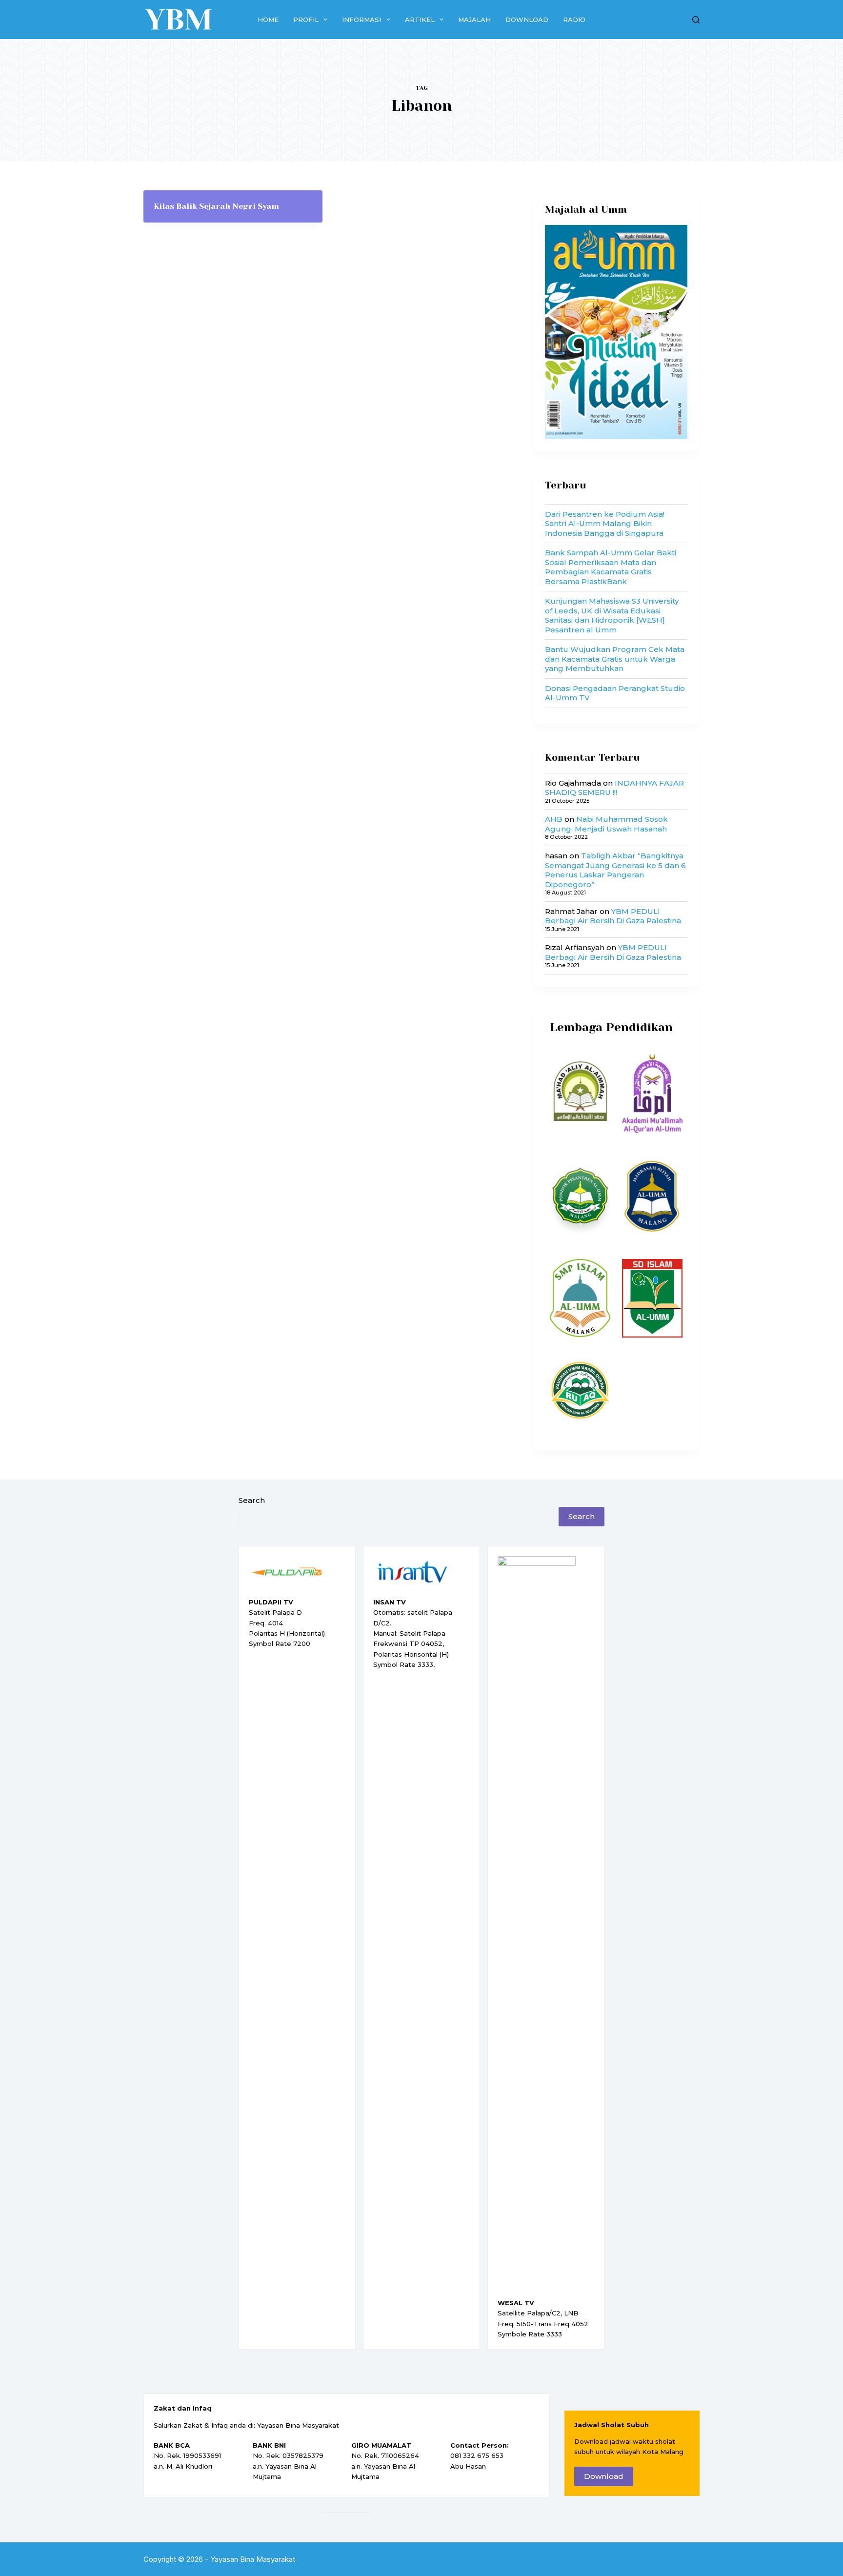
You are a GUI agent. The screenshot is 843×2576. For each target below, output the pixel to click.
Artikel (420, 20)
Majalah (474, 20)
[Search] (696, 20)
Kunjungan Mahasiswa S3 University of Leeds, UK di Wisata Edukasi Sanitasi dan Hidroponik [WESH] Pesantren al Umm (612, 615)
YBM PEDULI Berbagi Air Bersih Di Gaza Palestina (613, 916)
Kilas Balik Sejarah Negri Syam (216, 206)
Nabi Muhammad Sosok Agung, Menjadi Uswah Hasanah (606, 824)
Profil (306, 20)
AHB (554, 819)
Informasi (361, 20)
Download (527, 20)
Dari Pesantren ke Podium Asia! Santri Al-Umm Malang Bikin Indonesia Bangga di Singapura (605, 524)
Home (268, 20)
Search (252, 1500)
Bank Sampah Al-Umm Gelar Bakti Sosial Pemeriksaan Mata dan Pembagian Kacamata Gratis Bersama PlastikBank (611, 567)
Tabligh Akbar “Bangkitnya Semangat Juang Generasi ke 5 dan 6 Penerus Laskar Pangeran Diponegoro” (615, 870)
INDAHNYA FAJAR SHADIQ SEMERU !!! (614, 788)
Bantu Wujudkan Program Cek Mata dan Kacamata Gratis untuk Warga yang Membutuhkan (615, 659)
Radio (574, 20)
